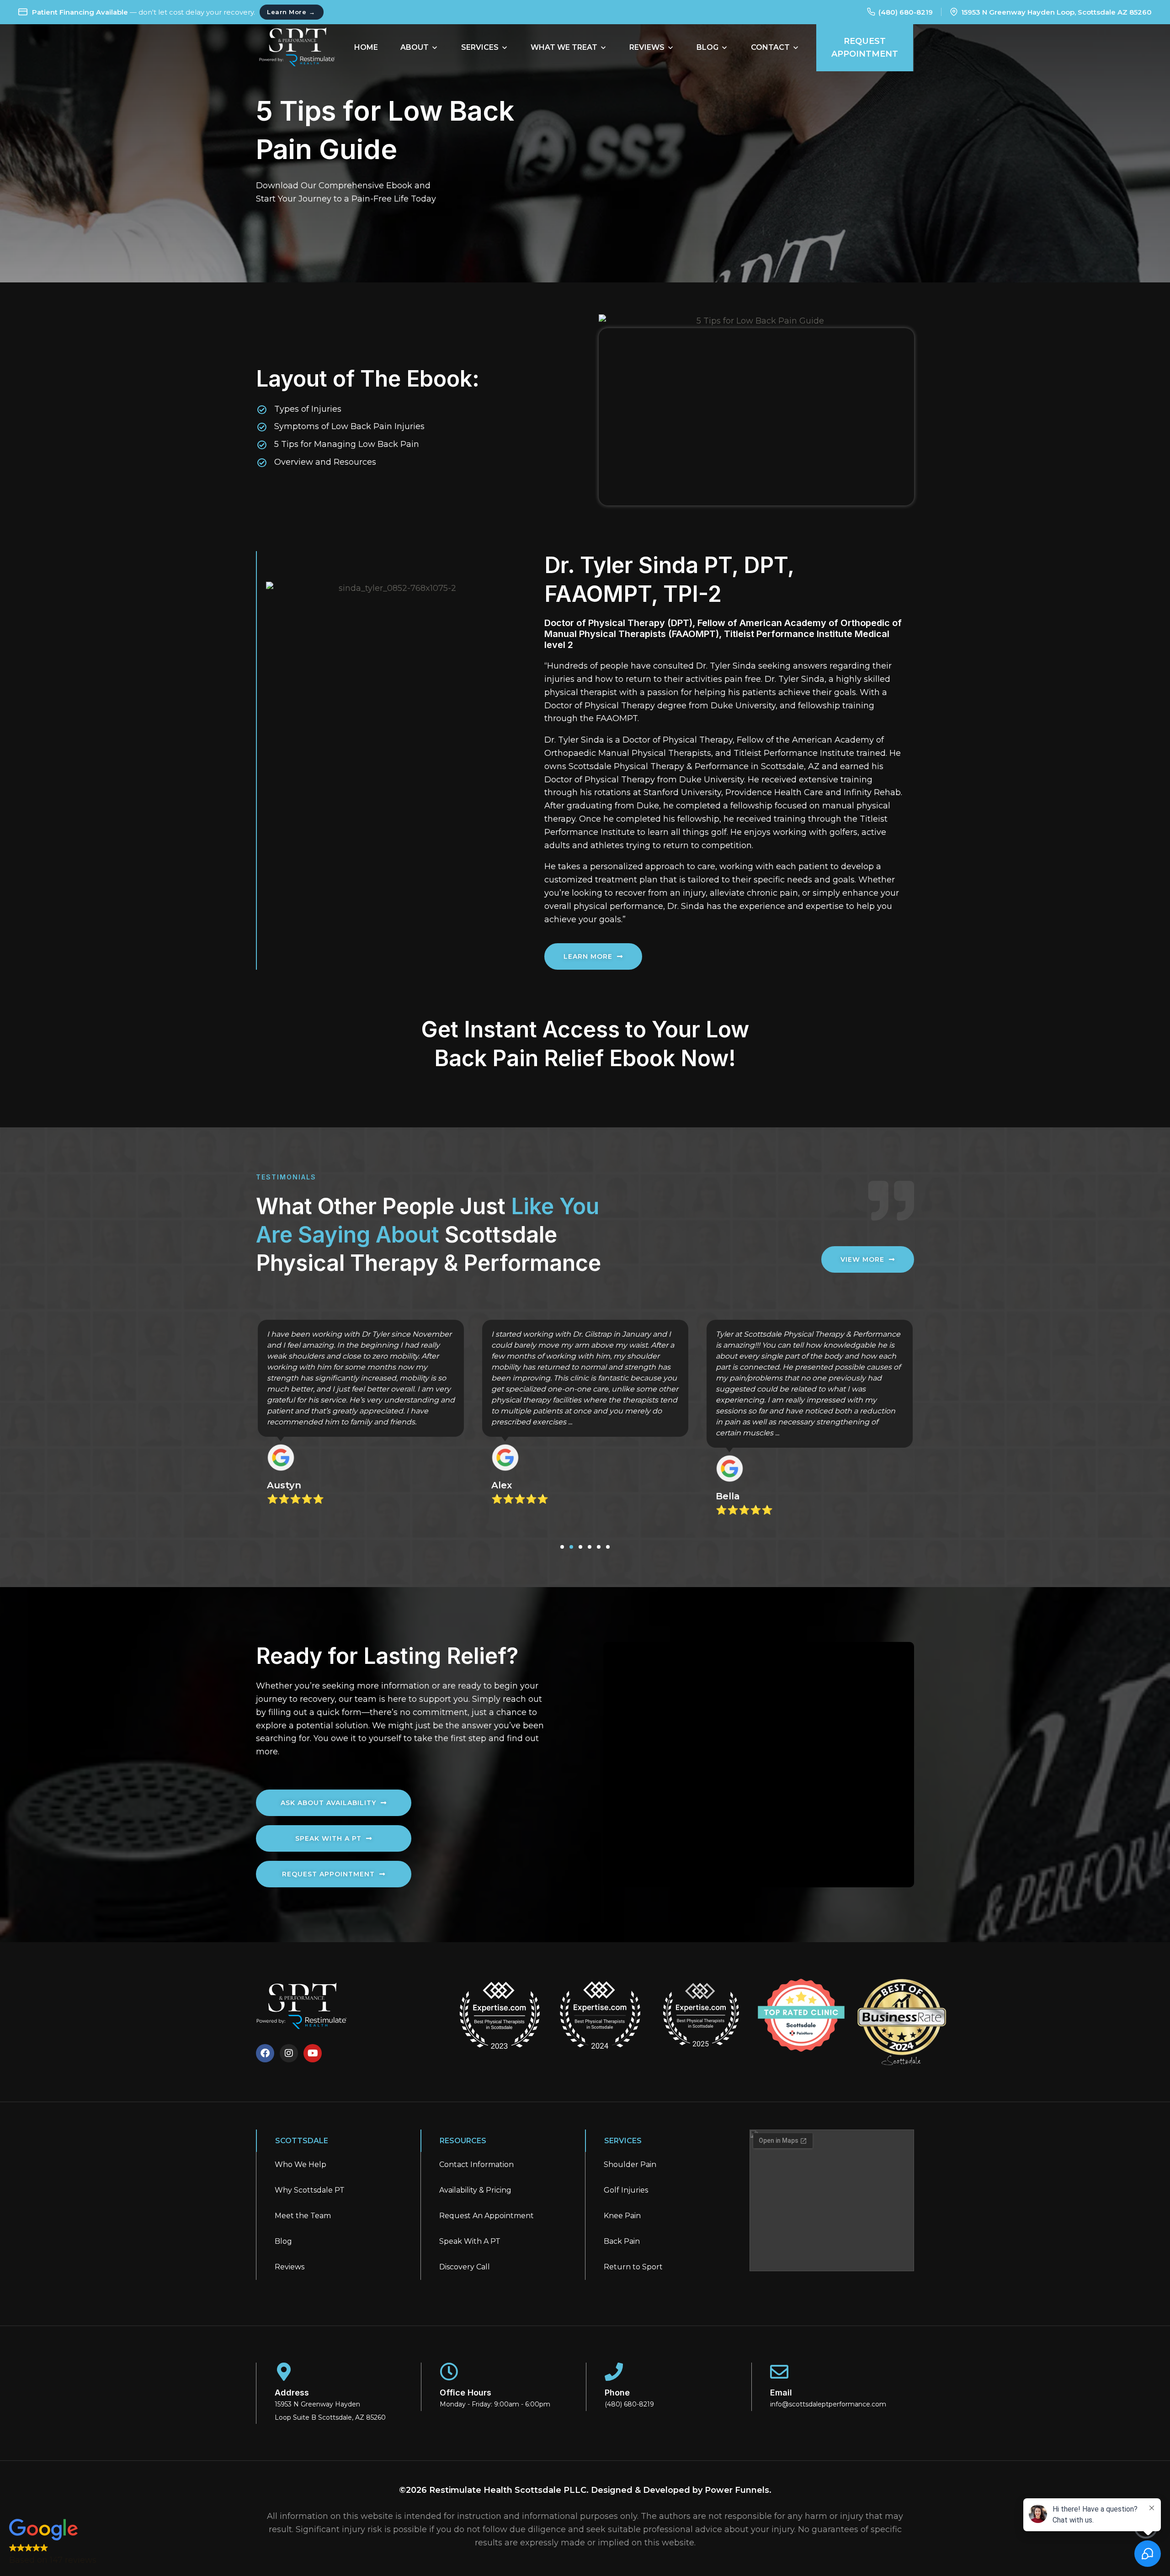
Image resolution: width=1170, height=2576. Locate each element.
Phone (617, 2393)
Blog (283, 2241)
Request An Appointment (487, 2216)
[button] (562, 1547)
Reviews (290, 2267)
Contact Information (476, 2164)
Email (781, 2393)
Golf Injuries (626, 2190)
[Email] (779, 2372)
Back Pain (622, 2241)
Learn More (291, 12)
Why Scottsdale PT (310, 2190)
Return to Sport (633, 2267)
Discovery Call (465, 2267)
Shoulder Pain (630, 2164)
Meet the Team (303, 2216)
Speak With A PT (470, 2241)
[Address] (284, 2372)
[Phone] (614, 2372)
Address (292, 2393)
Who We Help (300, 2164)
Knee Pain (622, 2216)
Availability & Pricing (475, 2190)
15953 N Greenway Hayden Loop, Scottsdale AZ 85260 (1056, 12)
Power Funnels (737, 2490)
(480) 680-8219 (906, 12)
